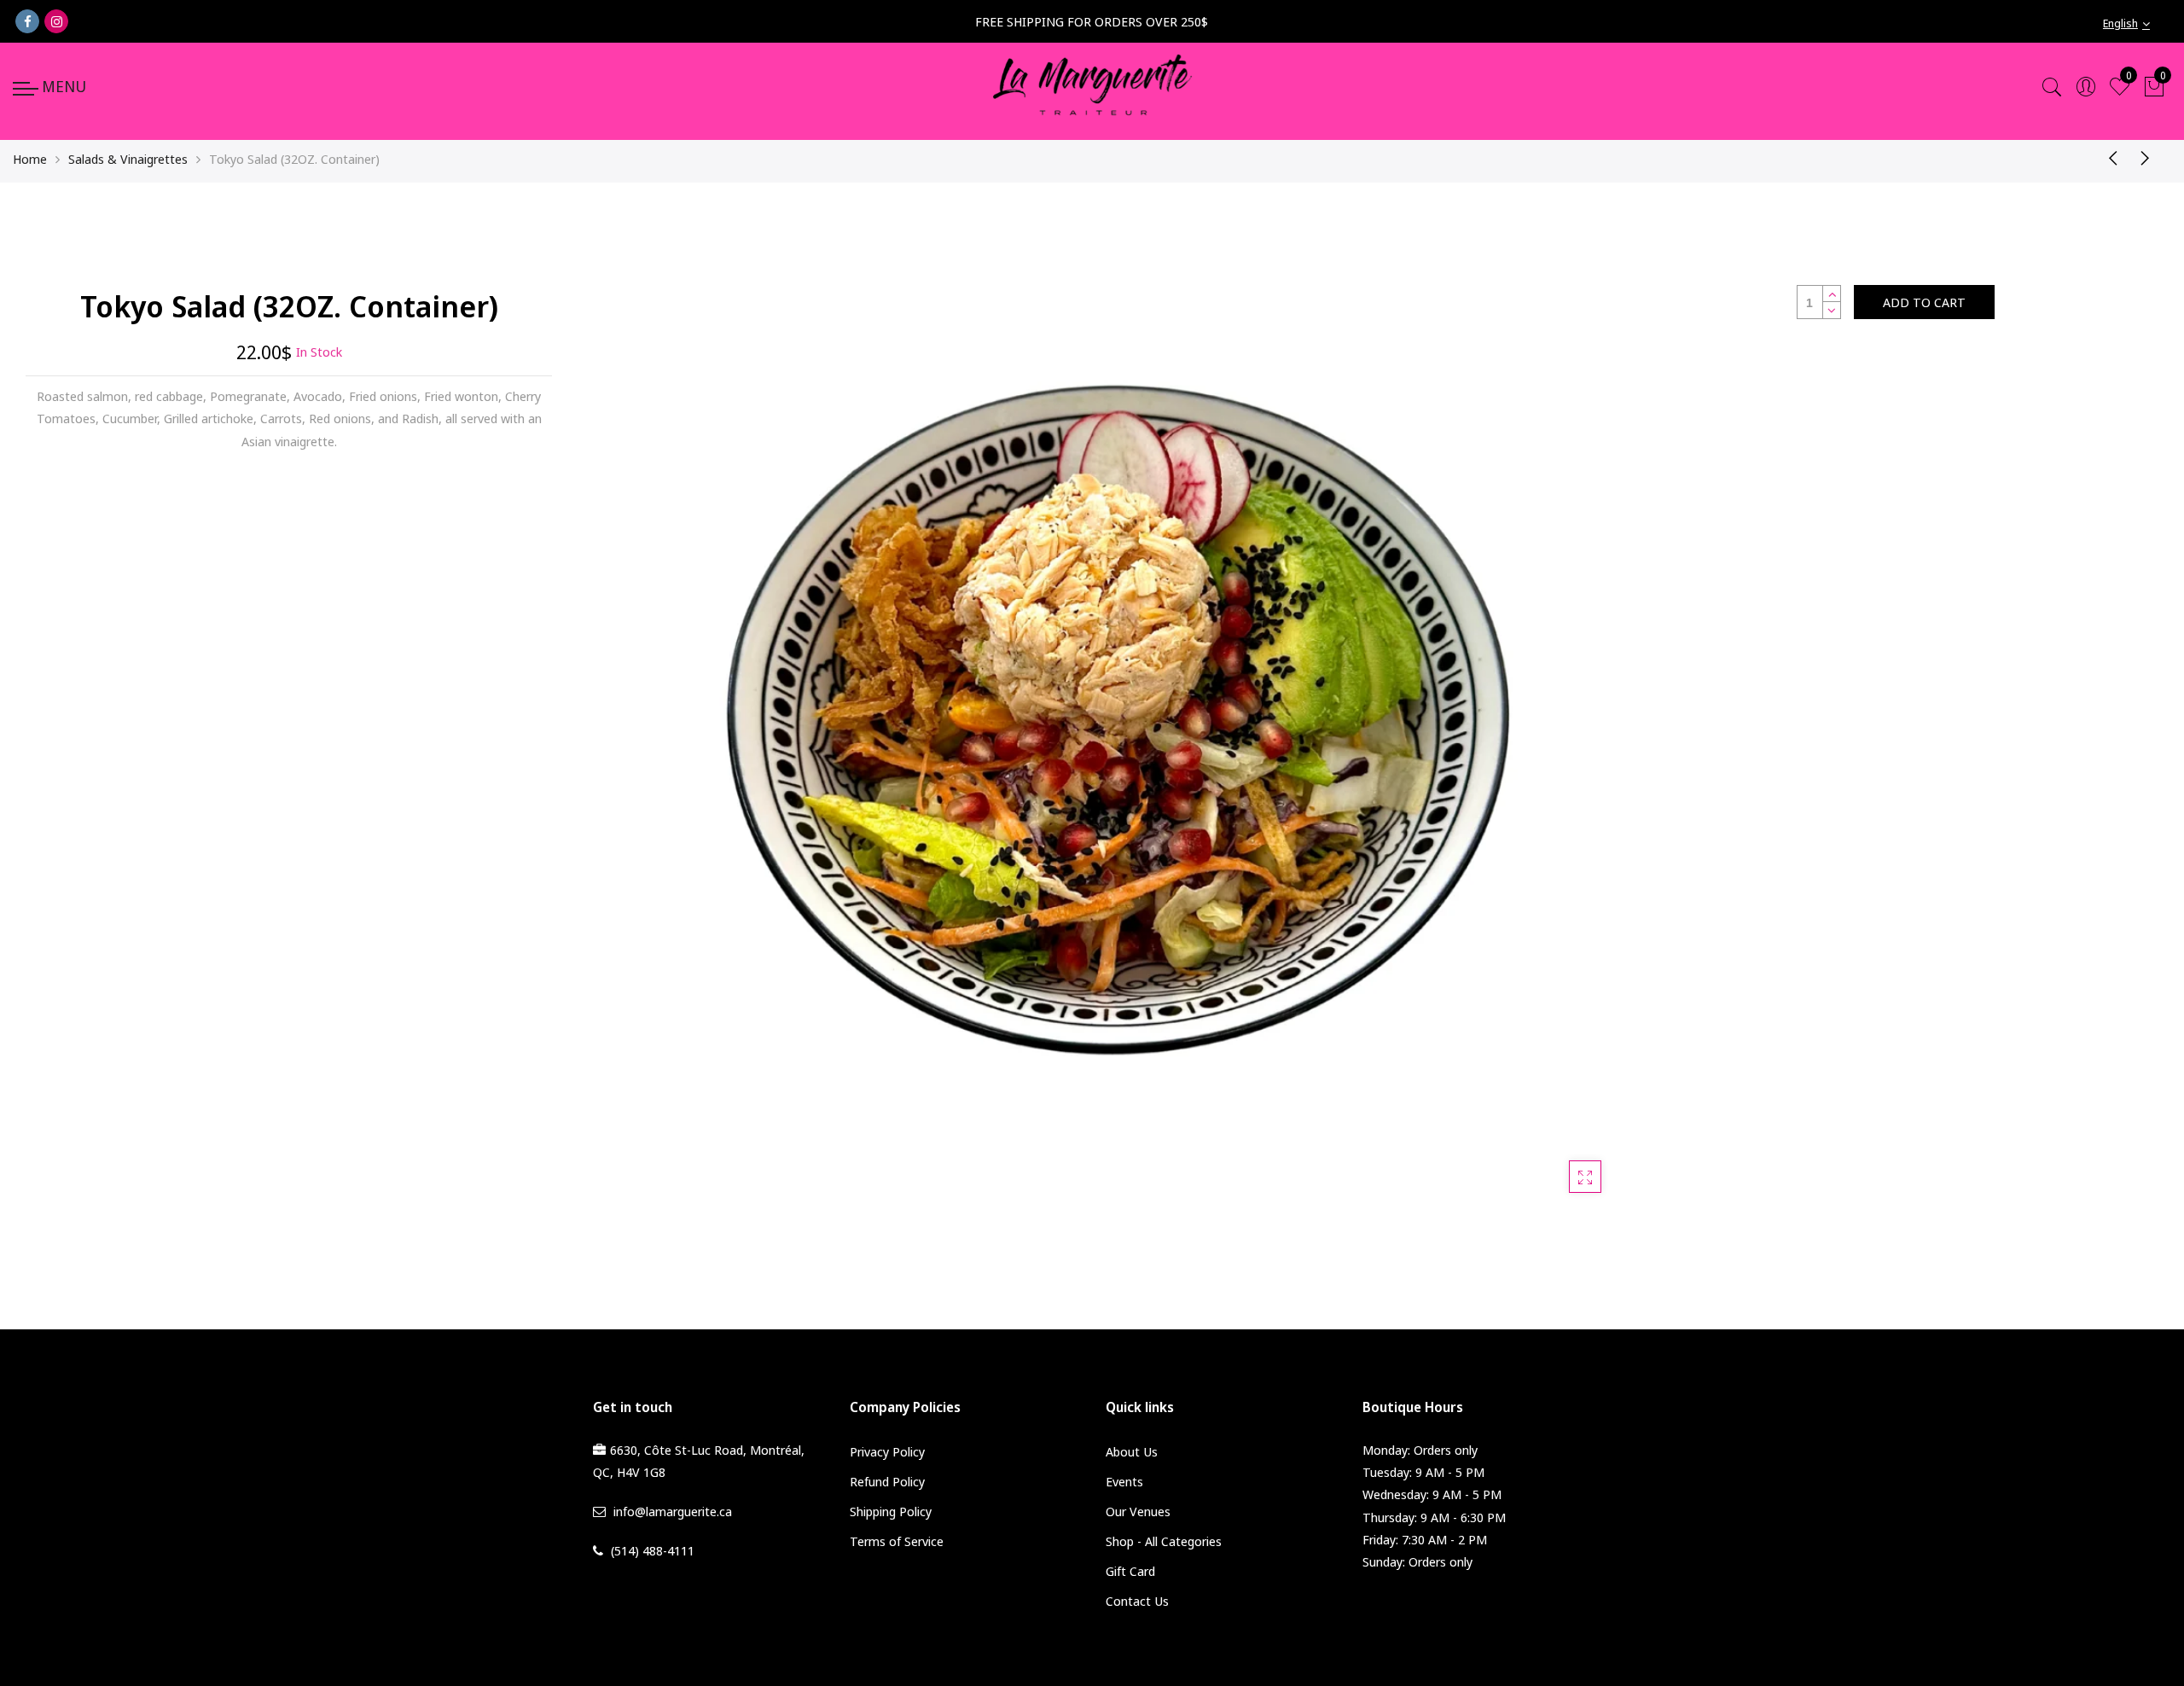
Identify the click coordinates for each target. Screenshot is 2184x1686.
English (2120, 23)
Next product (2150, 157)
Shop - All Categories (1164, 1541)
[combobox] (2137, 23)
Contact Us (1137, 1601)
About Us (1132, 1451)
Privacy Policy (887, 1451)
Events (1124, 1481)
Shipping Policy (891, 1511)
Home (30, 159)
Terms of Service (897, 1541)
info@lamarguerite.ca (673, 1511)
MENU (64, 86)
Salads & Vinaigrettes (128, 159)
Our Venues (1138, 1511)
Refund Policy (887, 1481)
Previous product (2107, 157)
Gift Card (1130, 1571)
